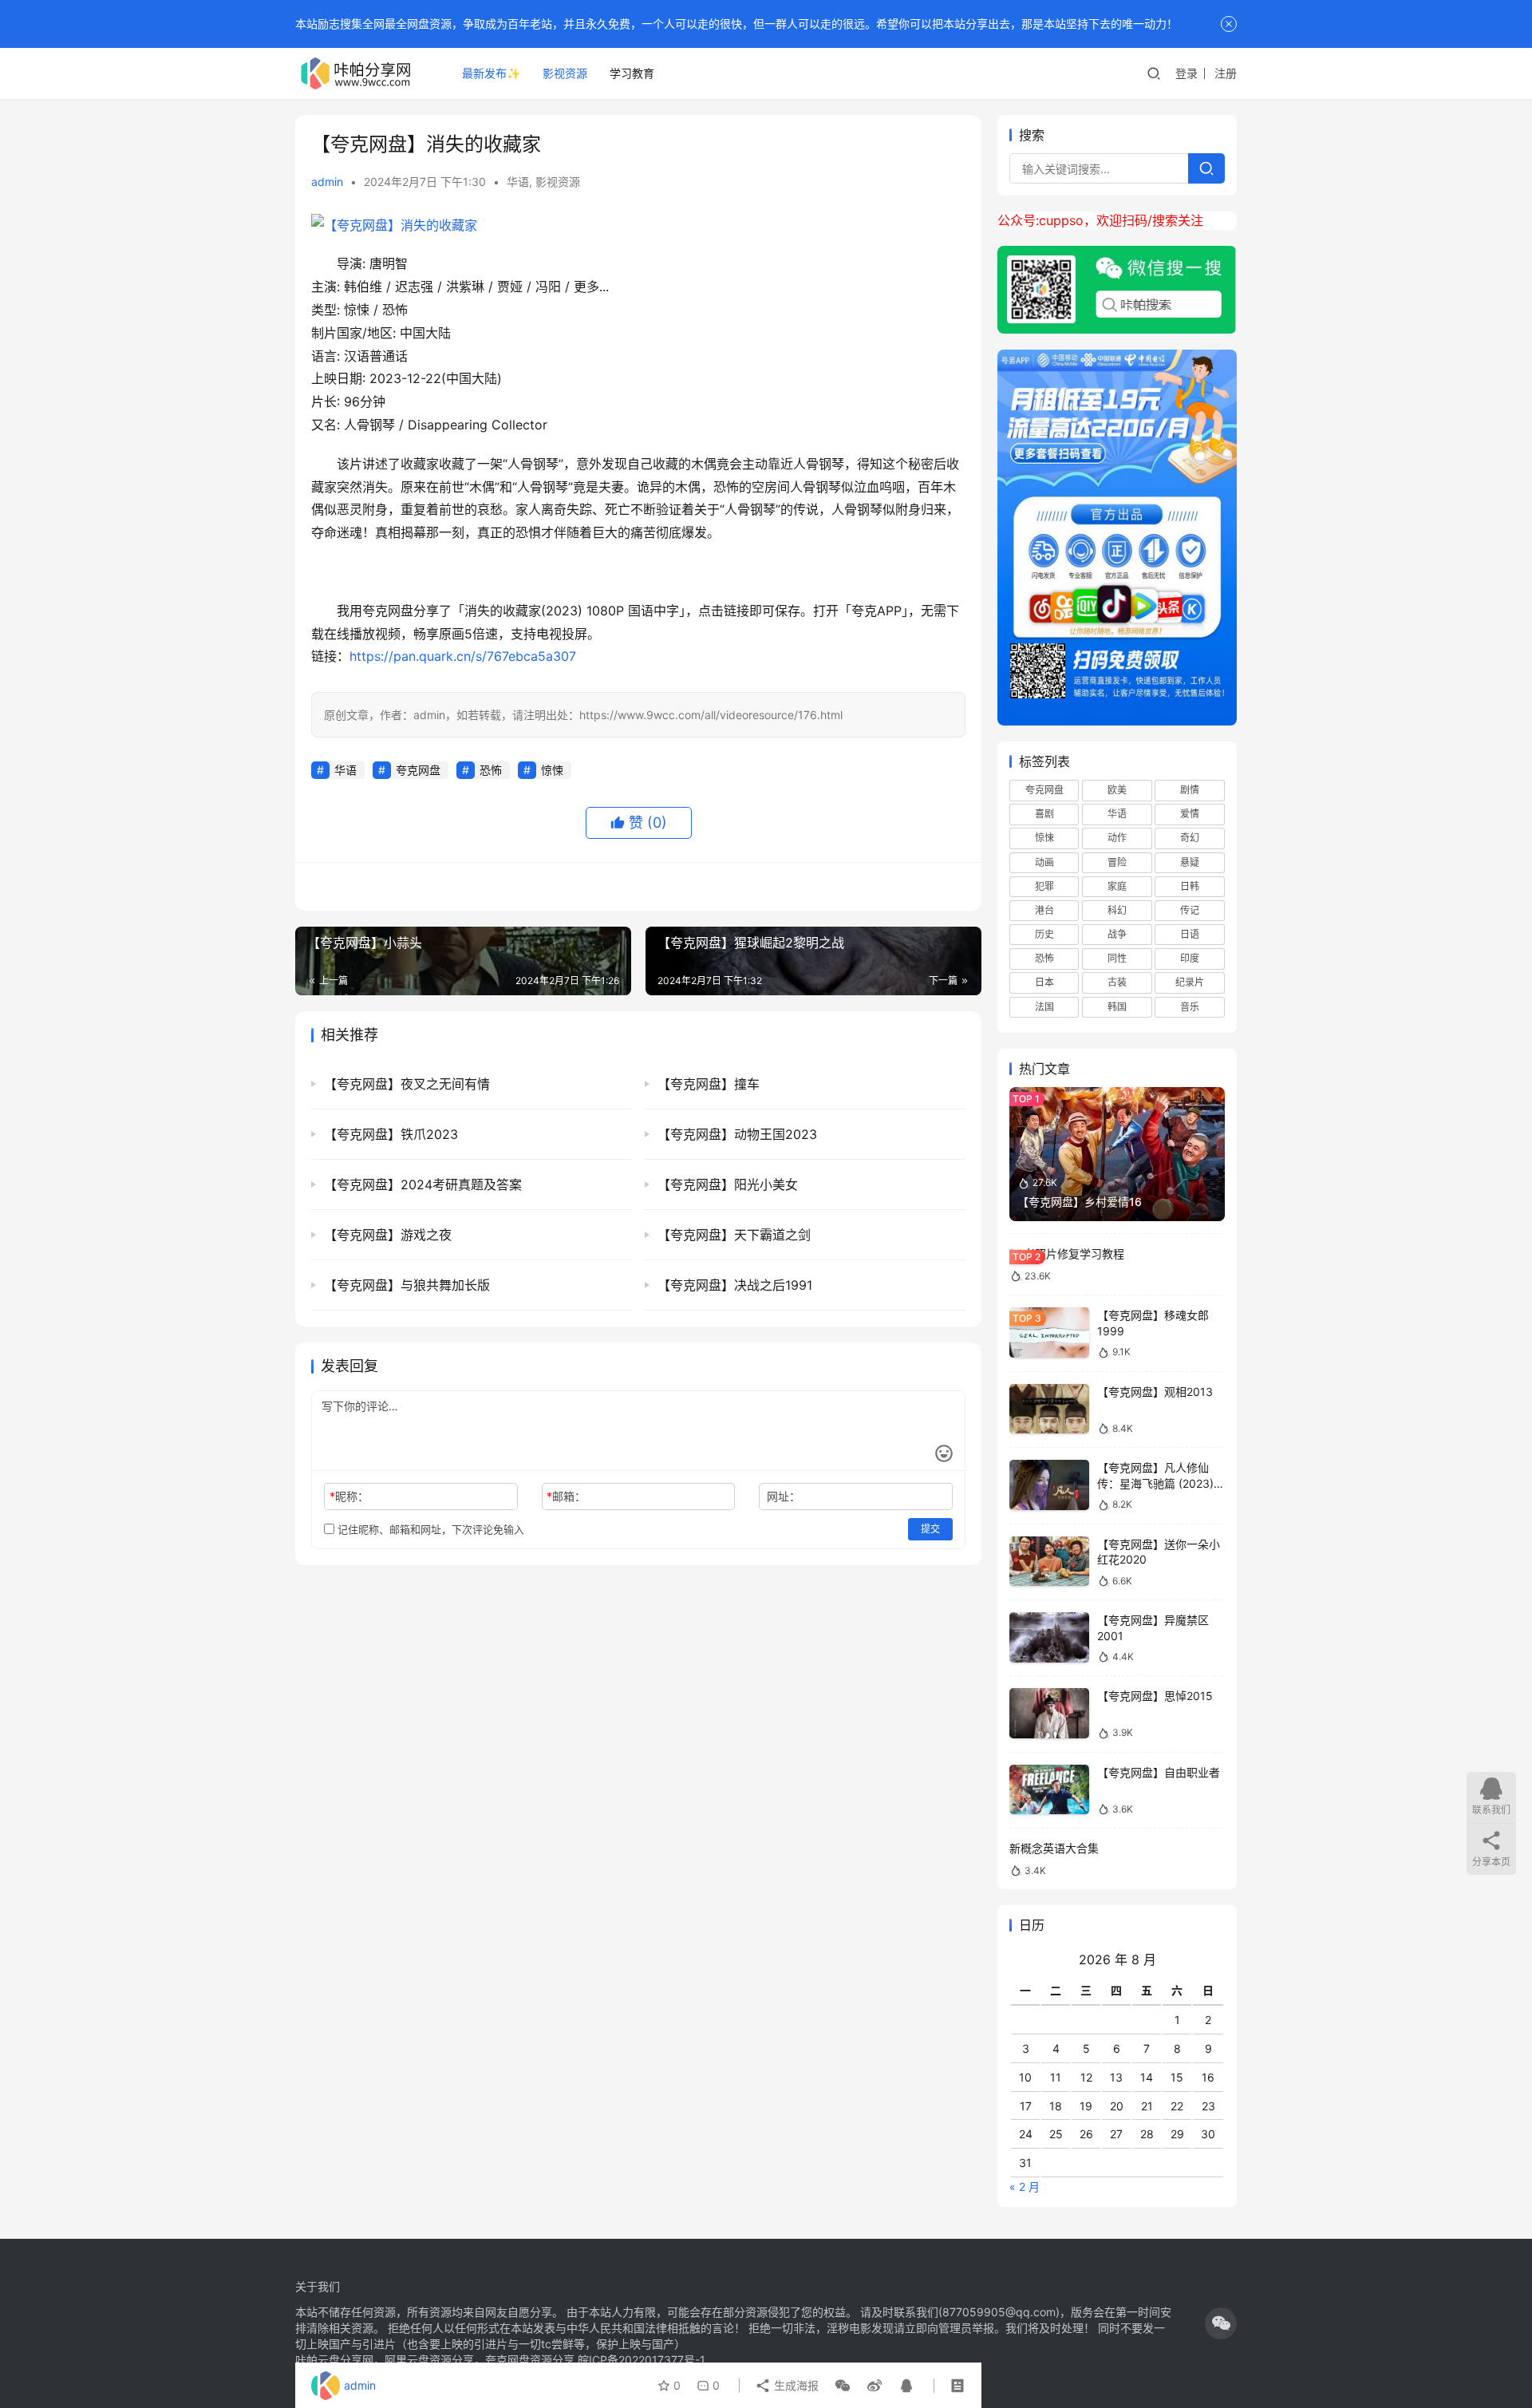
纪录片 (1190, 982)
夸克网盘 (418, 770)
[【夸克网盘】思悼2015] (1049, 1713)
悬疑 (1190, 862)
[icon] (1221, 2323)
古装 (1117, 982)
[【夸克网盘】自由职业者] (1049, 1790)
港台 (1044, 910)
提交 (930, 1529)
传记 (1190, 910)
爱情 (1190, 814)
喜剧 (1044, 814)
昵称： (349, 1496)
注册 (1226, 73)
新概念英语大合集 (1054, 1848)
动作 (1117, 838)
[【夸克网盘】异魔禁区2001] (1049, 1637)
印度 (1190, 958)
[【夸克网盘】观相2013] (1049, 1409)
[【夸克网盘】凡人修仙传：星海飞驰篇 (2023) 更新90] (1049, 1485)
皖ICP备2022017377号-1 (642, 2360)
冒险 (1117, 862)
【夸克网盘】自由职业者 (1159, 1772)
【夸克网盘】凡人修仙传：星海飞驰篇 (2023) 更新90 (1155, 1483)
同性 (1117, 958)
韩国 (1117, 1007)
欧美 (1117, 790)
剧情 (1190, 790)
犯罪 (1044, 886)
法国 (1044, 1007)
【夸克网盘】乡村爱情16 (1080, 1202)
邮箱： (566, 1496)
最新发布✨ (491, 73)
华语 (518, 182)
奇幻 (1190, 838)
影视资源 (565, 73)
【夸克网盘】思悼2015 (1155, 1696)
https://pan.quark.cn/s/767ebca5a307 (463, 656)
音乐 (1190, 1007)
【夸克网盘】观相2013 (1155, 1392)
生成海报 (795, 2385)
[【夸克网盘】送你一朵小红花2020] (1049, 1562)
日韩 (1190, 886)
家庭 (1117, 886)
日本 (1044, 982)
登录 (1187, 73)
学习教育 (632, 73)
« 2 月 (1025, 2187)
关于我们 (318, 2286)
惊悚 (552, 770)
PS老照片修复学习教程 (1067, 1253)
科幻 (1117, 910)
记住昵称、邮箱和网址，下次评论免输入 (429, 1529)
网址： (784, 1496)
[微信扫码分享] (843, 2386)
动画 (1044, 862)
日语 (1190, 934)
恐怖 (491, 770)
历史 (1044, 934)
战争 (1117, 934)
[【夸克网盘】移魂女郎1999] (1049, 1333)
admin (327, 182)
